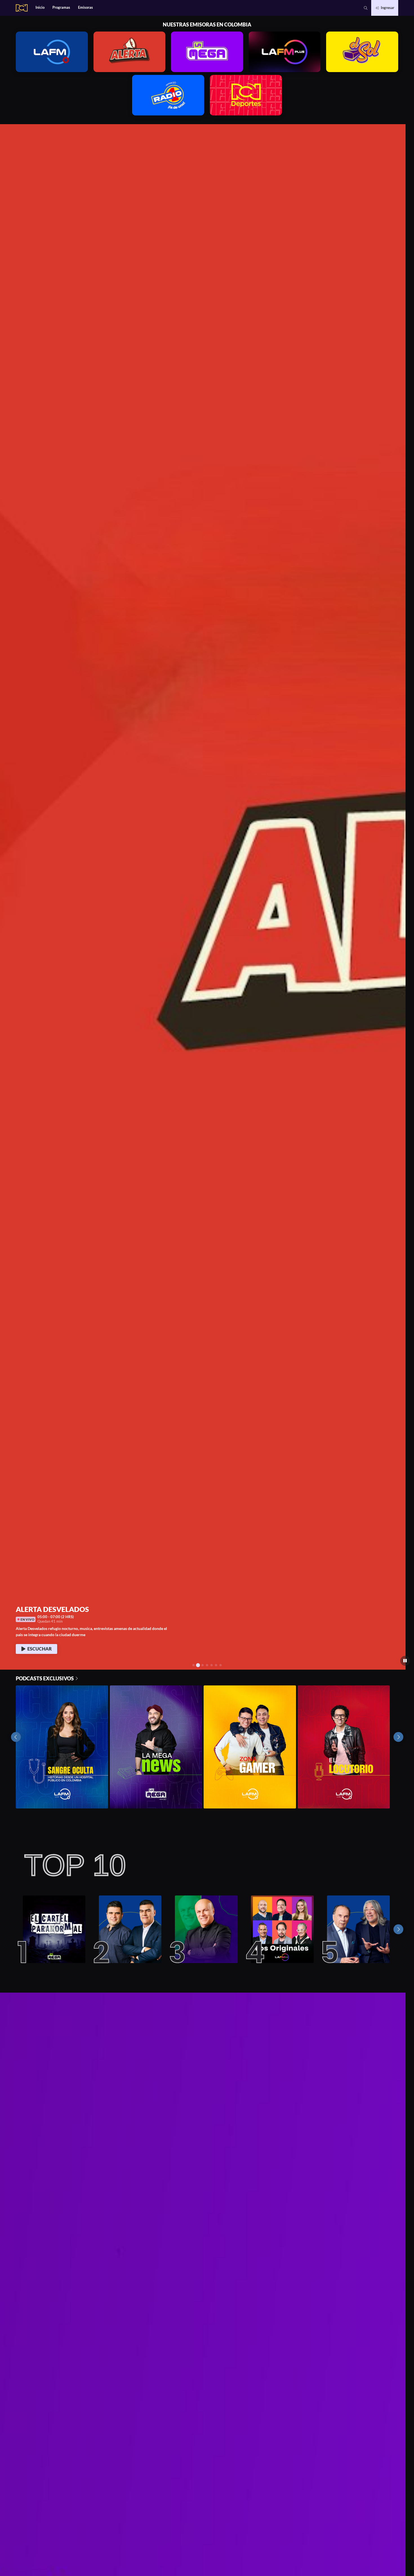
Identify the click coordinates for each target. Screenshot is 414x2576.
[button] (366, 8)
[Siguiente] (398, 1929)
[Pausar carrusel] (405, 1661)
